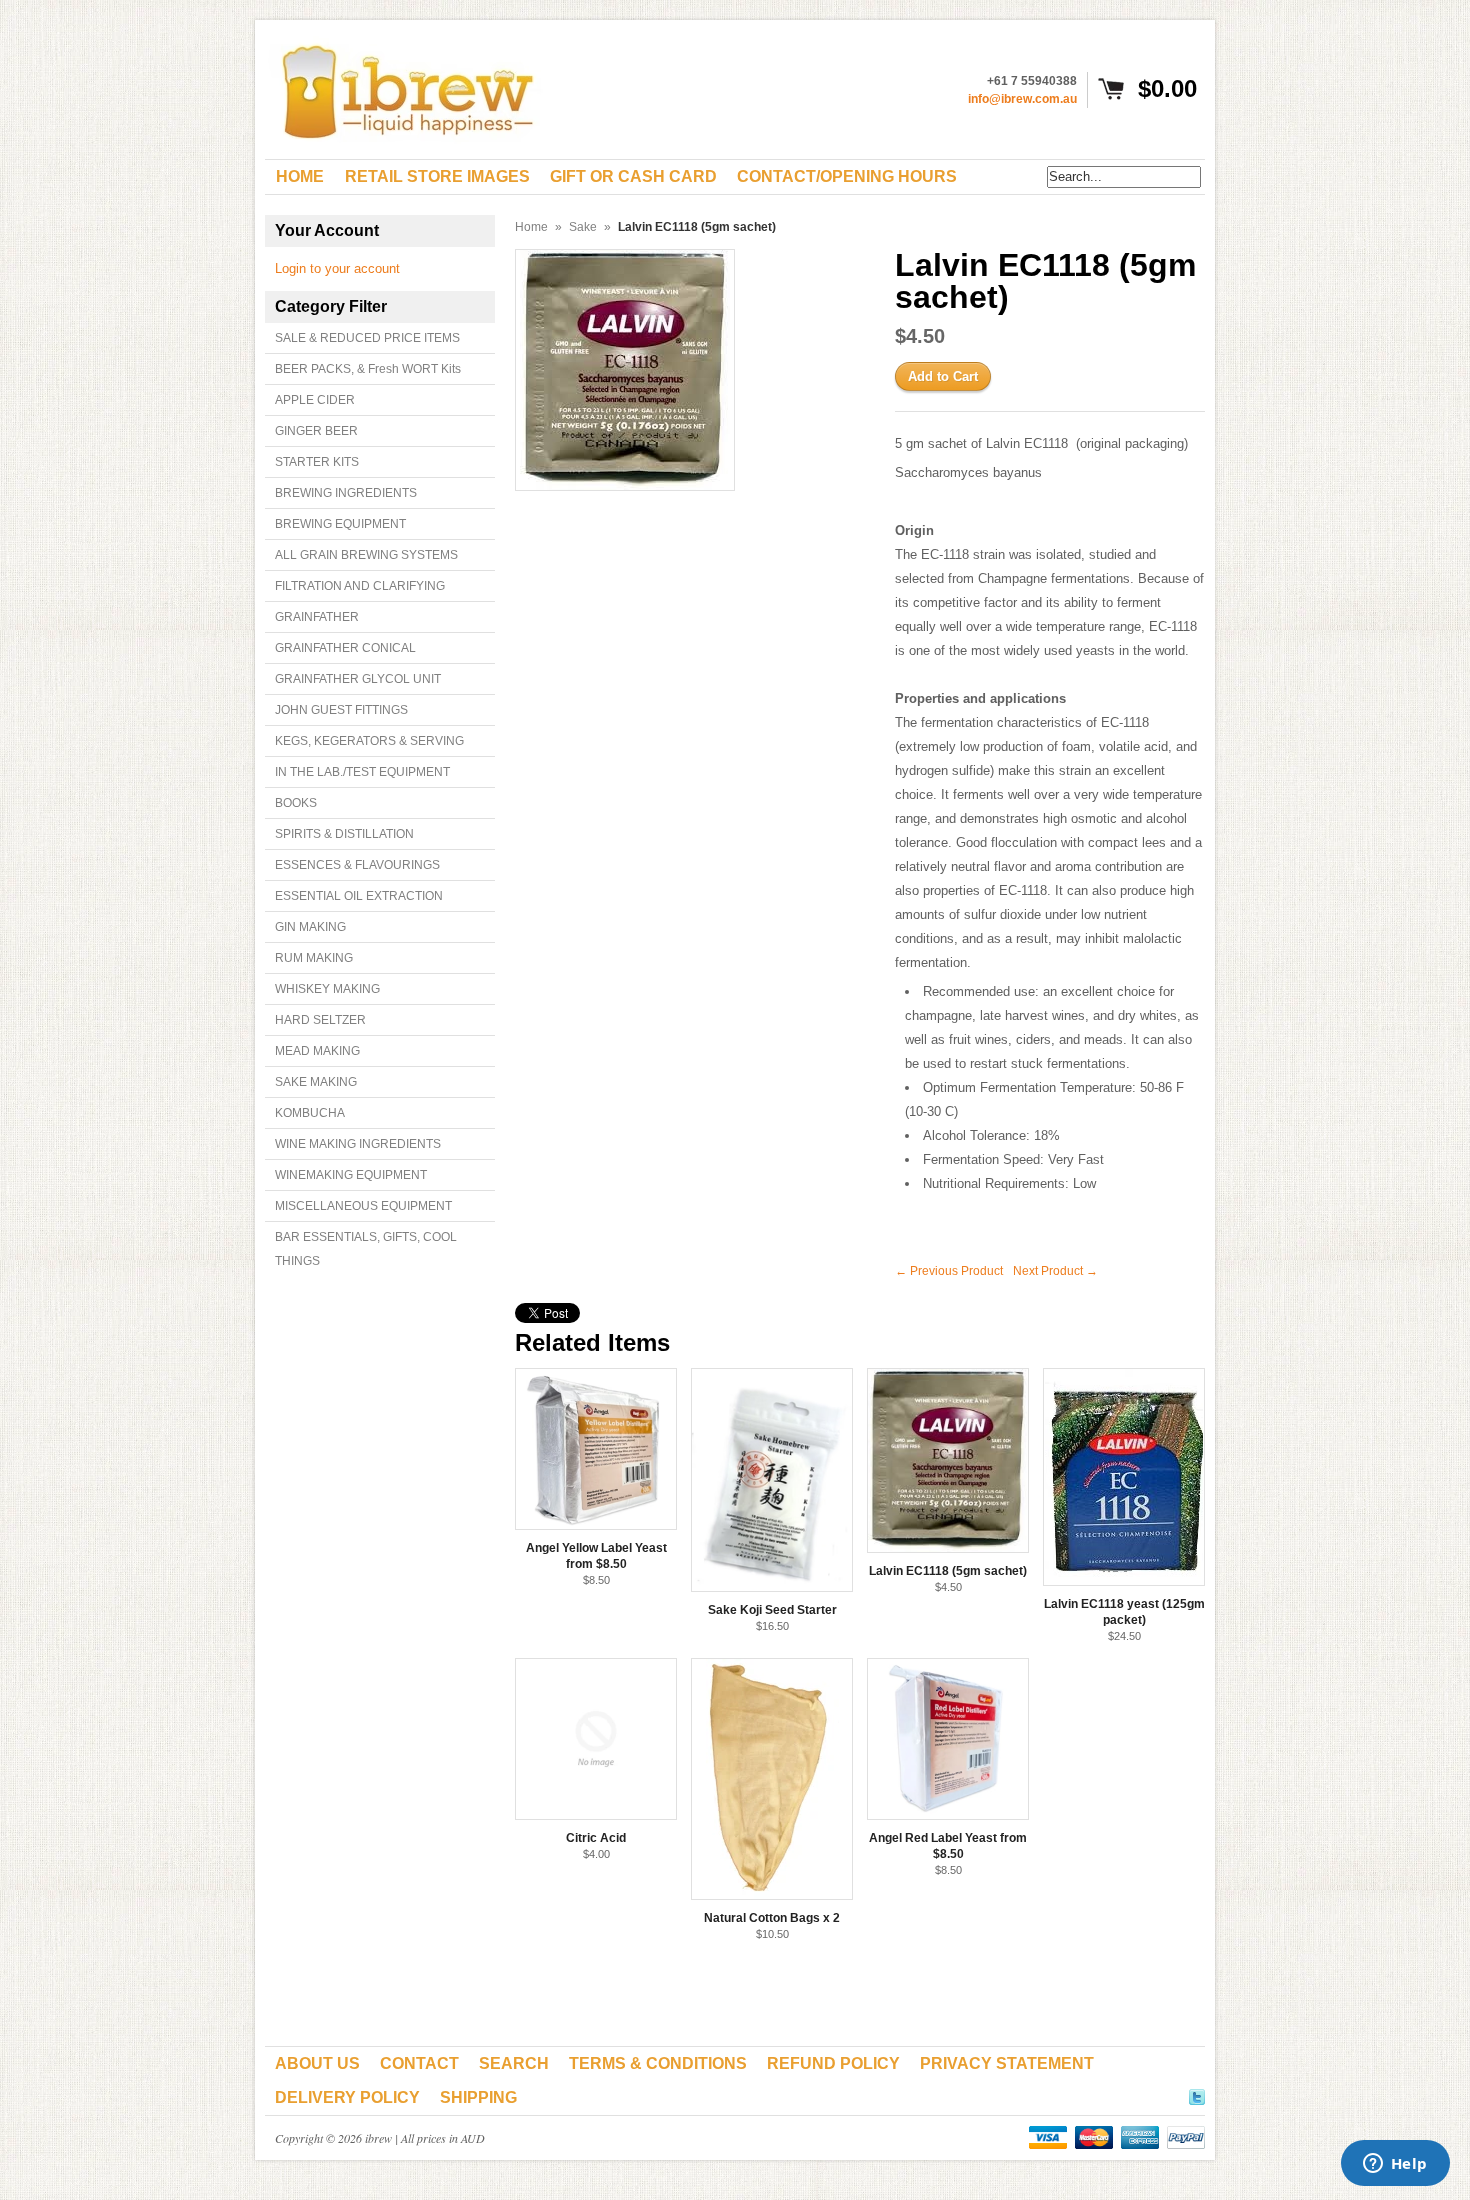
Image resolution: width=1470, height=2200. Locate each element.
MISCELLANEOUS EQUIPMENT (363, 1206)
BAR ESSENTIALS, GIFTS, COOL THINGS (366, 1249)
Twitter (1197, 2094)
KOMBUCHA (310, 1113)
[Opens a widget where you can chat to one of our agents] (1395, 2165)
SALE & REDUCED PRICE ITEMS (367, 338)
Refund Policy (833, 2063)
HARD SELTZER (320, 1020)
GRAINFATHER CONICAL (345, 648)
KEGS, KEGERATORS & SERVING (369, 741)
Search (514, 2063)
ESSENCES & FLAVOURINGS (357, 865)
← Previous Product (949, 1271)
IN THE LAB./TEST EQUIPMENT (362, 772)
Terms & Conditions (658, 2063)
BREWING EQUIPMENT (340, 524)
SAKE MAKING (316, 1082)
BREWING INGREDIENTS (346, 493)
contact (419, 2063)
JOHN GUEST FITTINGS (341, 710)
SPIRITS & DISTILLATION (344, 834)
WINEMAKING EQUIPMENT (351, 1175)
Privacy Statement (1007, 2063)
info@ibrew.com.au (1022, 99)
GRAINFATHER (317, 617)
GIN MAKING (310, 927)
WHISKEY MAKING (327, 989)
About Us (317, 2063)
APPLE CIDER (315, 400)
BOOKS (296, 803)
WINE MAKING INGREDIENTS (358, 1144)
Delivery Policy (347, 2097)
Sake (583, 227)
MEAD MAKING (317, 1051)
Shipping (478, 2097)
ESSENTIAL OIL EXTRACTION (359, 896)
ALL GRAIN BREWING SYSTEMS (366, 555)
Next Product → (1055, 1271)
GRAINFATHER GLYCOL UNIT (358, 679)
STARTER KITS (317, 462)
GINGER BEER (316, 431)
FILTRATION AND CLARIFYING (360, 586)
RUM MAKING (314, 958)
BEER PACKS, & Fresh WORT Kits (368, 369)
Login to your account (337, 268)
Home (531, 227)
